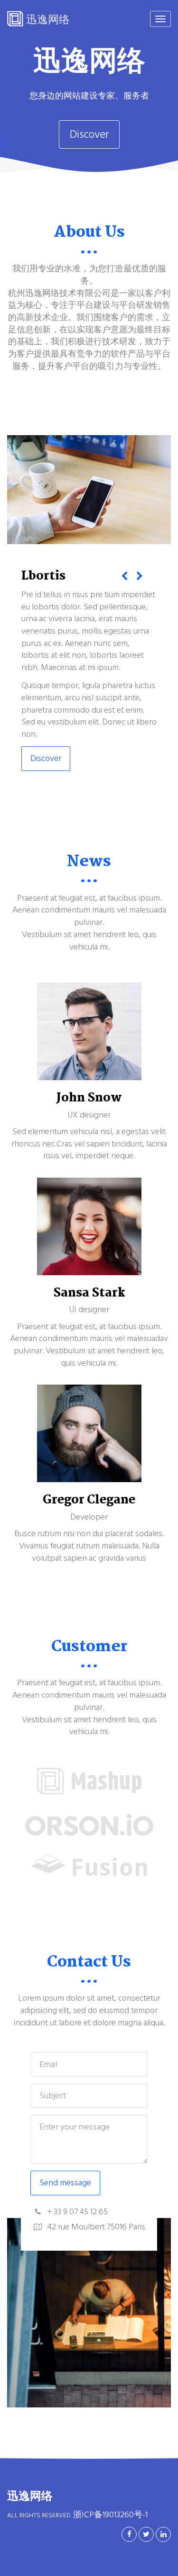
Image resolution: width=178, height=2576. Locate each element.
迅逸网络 (47, 19)
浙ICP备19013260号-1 (110, 2515)
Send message (65, 2183)
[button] (124, 578)
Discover (89, 134)
